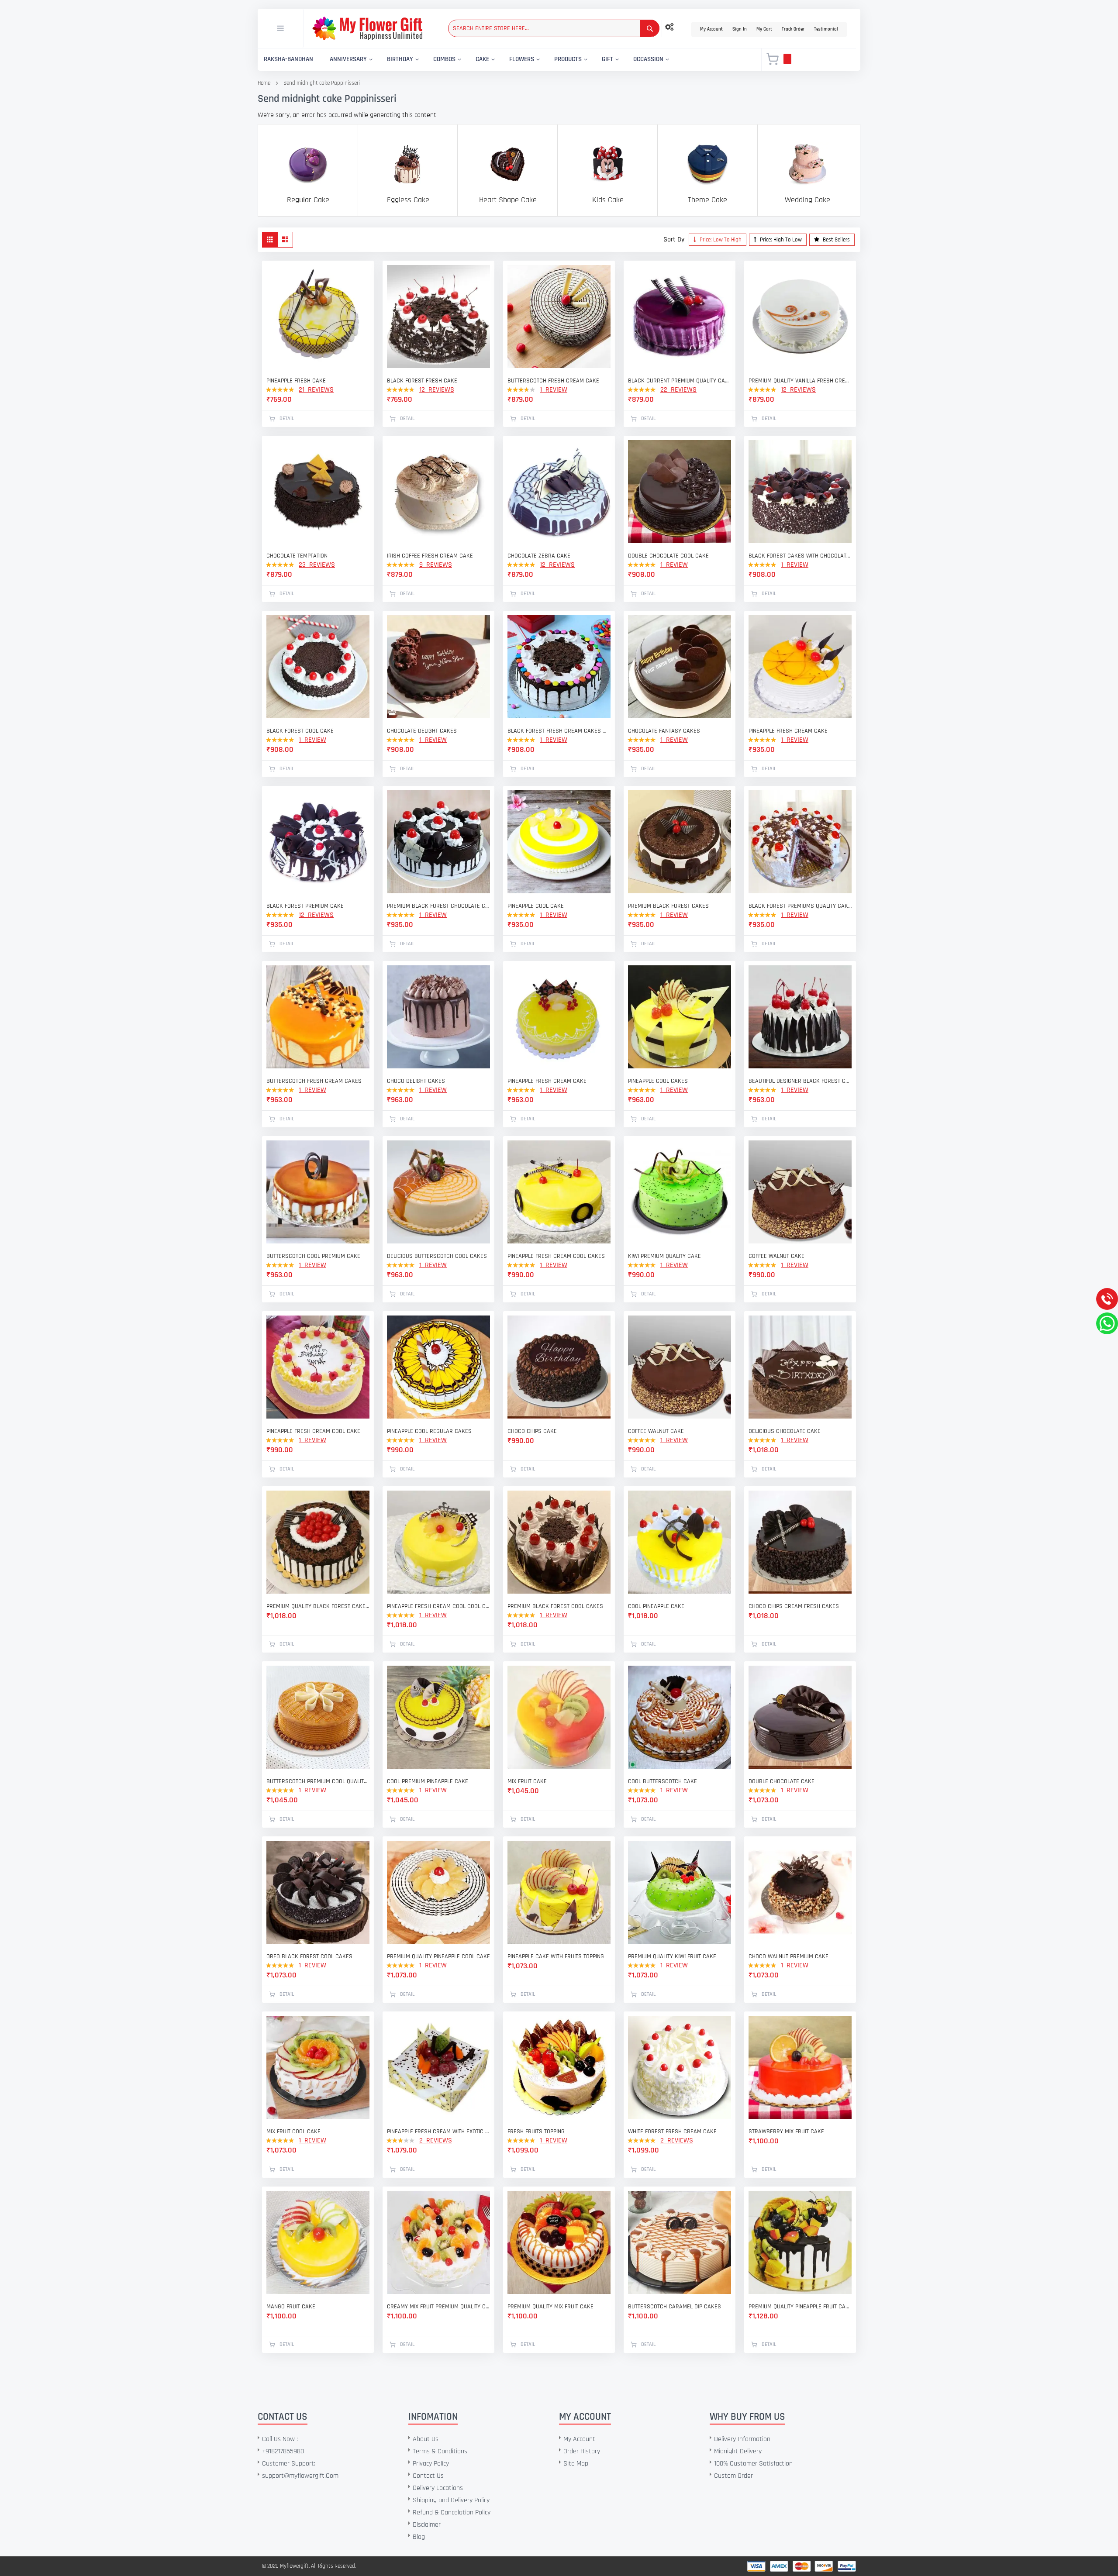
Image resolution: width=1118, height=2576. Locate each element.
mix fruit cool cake (293, 2132)
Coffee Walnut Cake (776, 1256)
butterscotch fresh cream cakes (314, 1081)
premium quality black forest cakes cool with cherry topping (318, 1606)
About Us (426, 2439)
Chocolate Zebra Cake (539, 556)
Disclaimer (427, 2525)
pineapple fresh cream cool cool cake (438, 1606)
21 (316, 390)
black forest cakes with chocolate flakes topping (800, 556)
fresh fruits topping (536, 2132)
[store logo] (367, 28)
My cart (764, 29)
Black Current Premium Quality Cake (680, 381)
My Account (711, 29)
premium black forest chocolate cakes (438, 906)
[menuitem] (288, 60)
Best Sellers (836, 240)
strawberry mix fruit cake (786, 2132)
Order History (582, 2451)
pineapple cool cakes (658, 1081)
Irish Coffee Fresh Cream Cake (430, 556)
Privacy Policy (431, 2464)
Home (264, 83)
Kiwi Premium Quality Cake (664, 1256)
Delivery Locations (438, 2488)
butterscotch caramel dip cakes (675, 2307)
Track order (793, 29)
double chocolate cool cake (668, 556)
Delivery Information (742, 2439)
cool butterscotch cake (663, 1781)
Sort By (674, 239)
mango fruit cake (291, 2307)
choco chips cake (532, 1431)
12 (437, 390)
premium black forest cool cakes (555, 1606)
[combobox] (554, 28)
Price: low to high (720, 240)
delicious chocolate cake (785, 1431)
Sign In (740, 29)
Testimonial (826, 29)
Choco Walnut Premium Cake (788, 1956)
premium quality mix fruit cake (550, 2307)
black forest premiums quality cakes (800, 906)
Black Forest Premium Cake (305, 906)
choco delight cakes (416, 1081)
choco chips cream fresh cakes (794, 1606)
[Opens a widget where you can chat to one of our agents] (60, 2526)
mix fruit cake (527, 1781)
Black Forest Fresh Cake (422, 381)
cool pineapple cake (656, 1606)
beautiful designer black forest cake (800, 1081)
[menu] (504, 60)
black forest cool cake (300, 731)
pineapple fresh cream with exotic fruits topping (438, 2132)
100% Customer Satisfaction (753, 2464)
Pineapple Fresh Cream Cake (547, 1081)
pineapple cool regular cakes (429, 1431)
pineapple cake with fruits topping (556, 1956)
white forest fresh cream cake (672, 2132)
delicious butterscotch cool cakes (437, 1256)
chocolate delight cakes (422, 731)
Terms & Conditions (440, 2451)
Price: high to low (780, 240)
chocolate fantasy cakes (664, 731)
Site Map (576, 2464)
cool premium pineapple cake (428, 1781)
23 (317, 565)
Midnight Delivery (738, 2451)
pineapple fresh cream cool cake (313, 1431)
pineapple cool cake (536, 906)
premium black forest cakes (668, 906)
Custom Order (733, 2476)
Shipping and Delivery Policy (451, 2500)
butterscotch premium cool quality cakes (318, 1781)
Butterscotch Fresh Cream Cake (553, 381)
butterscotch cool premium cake (313, 1256)
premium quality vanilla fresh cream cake (800, 381)
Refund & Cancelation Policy (452, 2512)
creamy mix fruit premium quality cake (438, 2307)
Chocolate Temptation (297, 556)
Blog (419, 2537)
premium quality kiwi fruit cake (672, 1956)
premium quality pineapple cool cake (438, 1956)
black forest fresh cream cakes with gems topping (559, 731)
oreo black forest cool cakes (309, 1956)
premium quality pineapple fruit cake (800, 2307)
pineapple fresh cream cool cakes (556, 1256)
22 (678, 390)
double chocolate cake (782, 1781)
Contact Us (428, 2476)
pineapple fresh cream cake (788, 731)
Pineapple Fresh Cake (296, 381)
